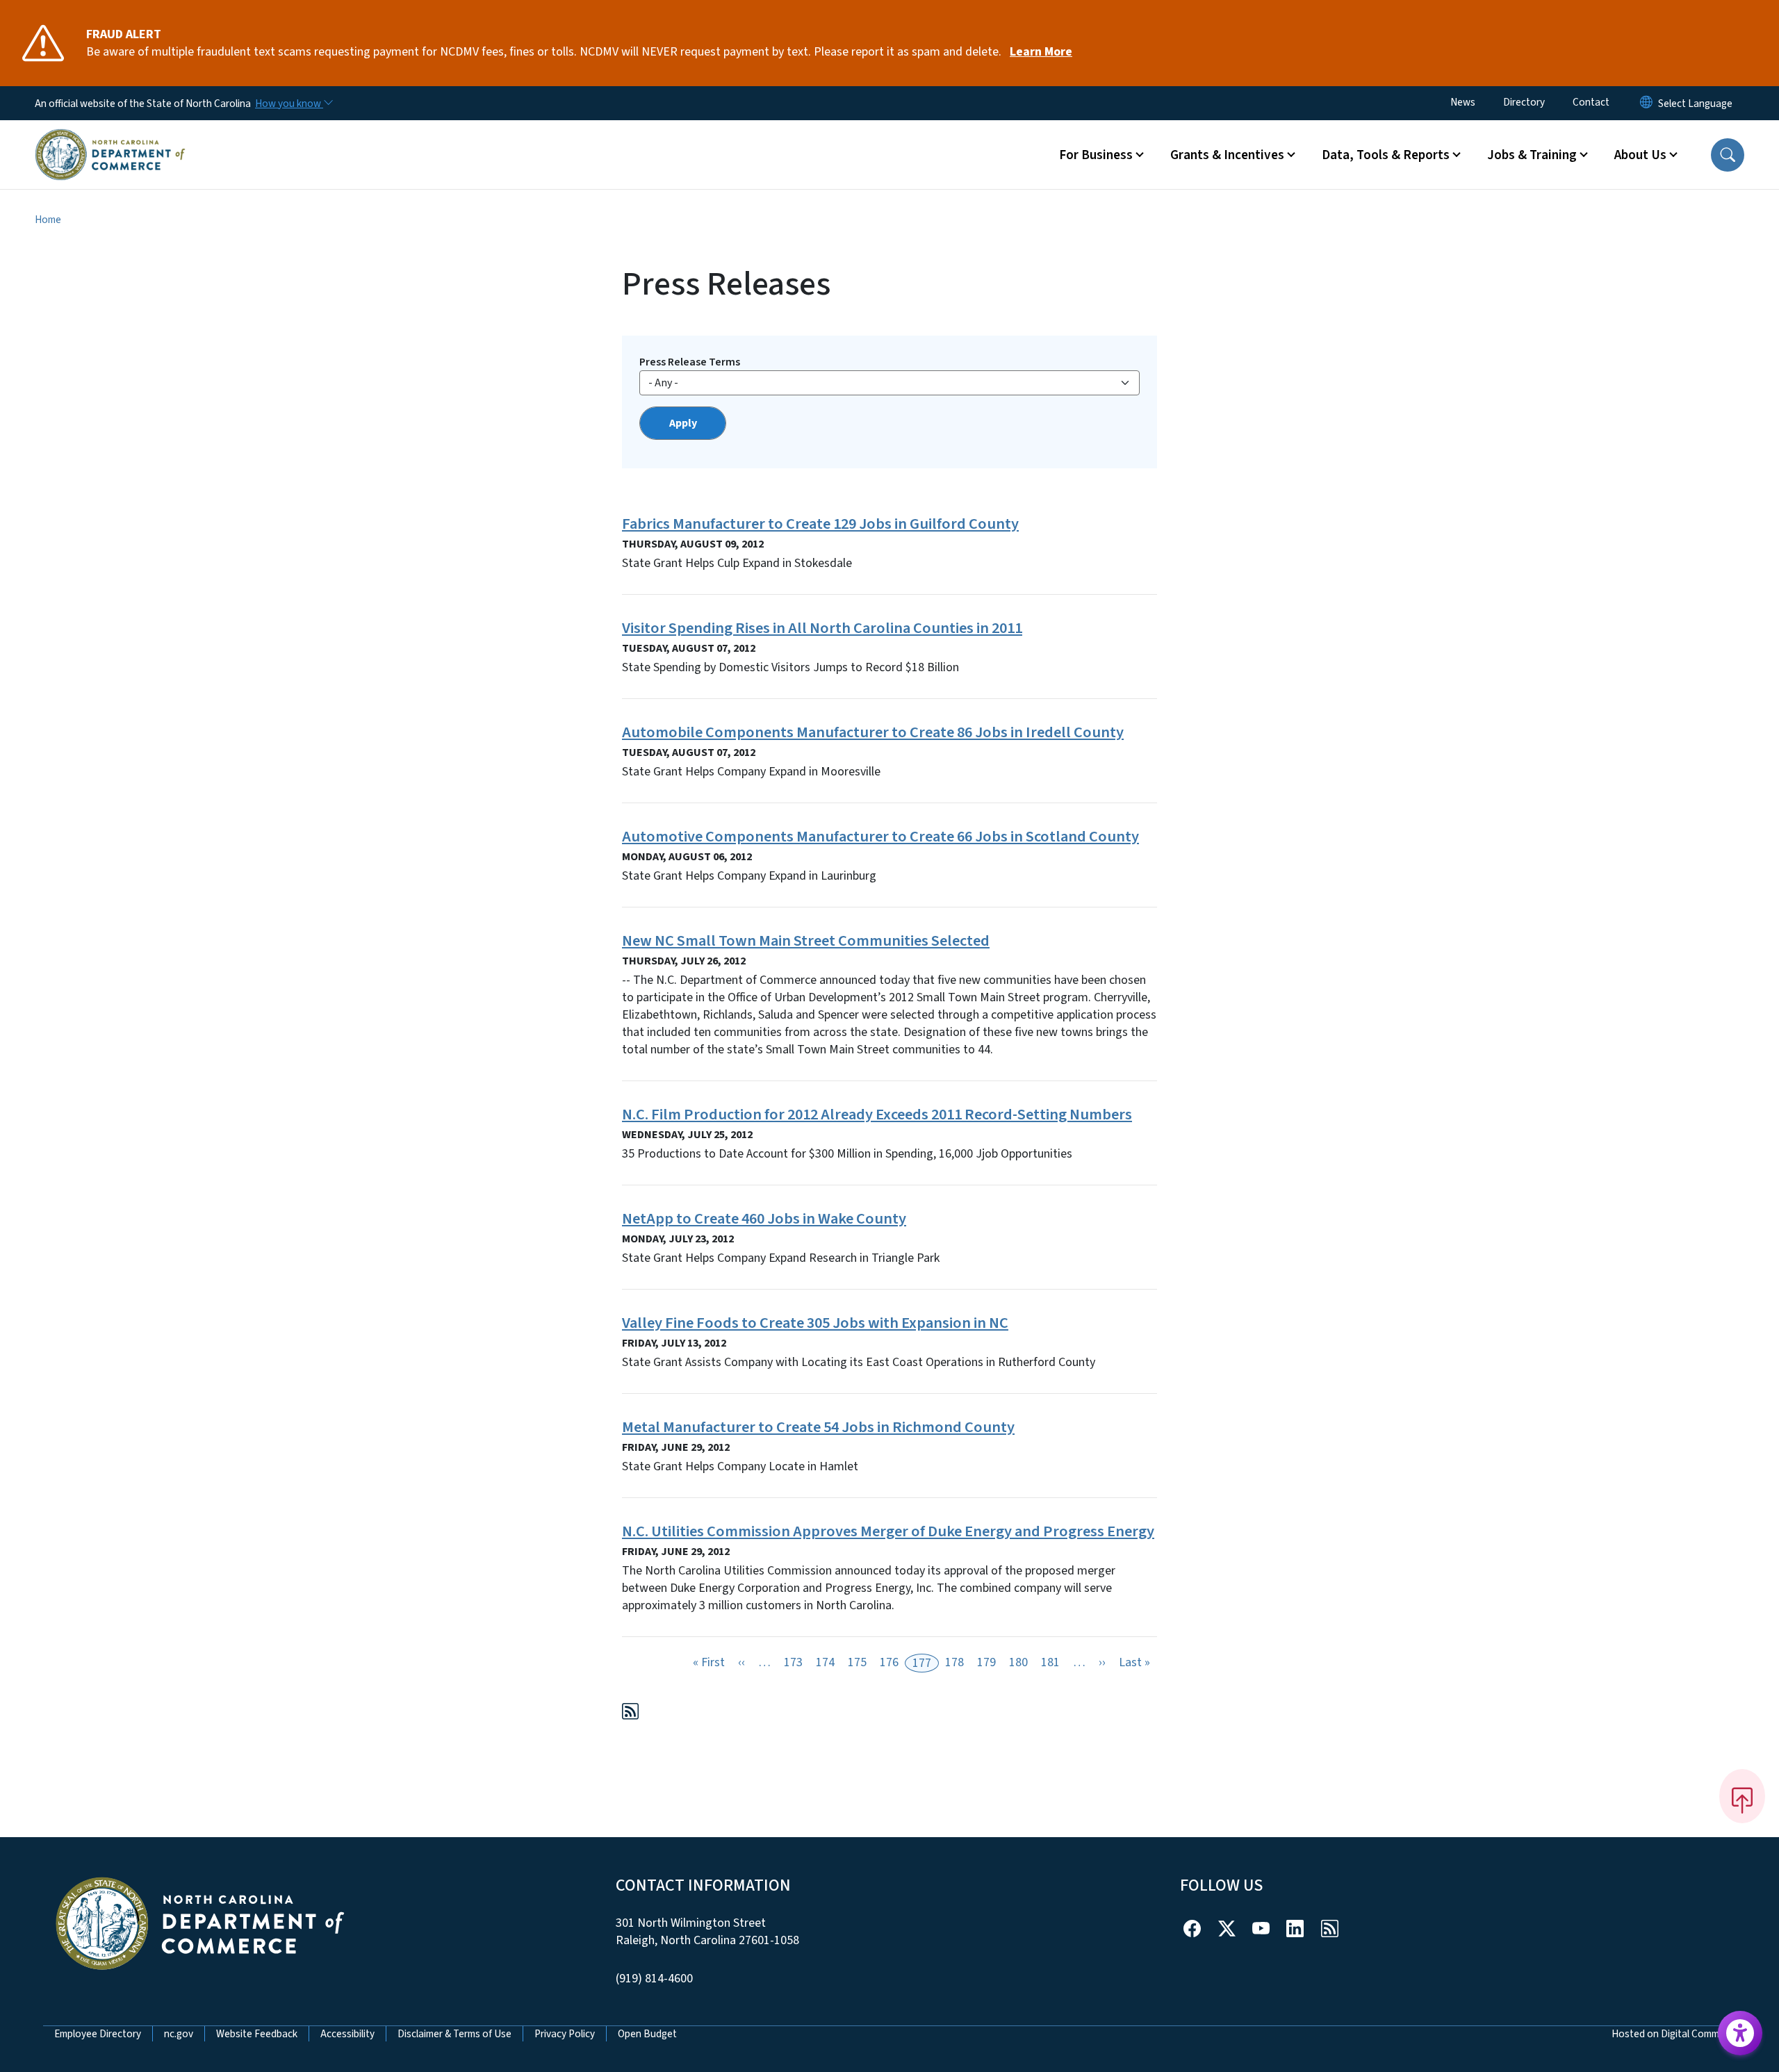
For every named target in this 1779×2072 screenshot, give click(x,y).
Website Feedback (257, 2034)
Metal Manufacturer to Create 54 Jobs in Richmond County (818, 1427)
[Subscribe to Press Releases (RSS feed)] (630, 1714)
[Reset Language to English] (1646, 103)
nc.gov (179, 2034)
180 (1018, 1662)
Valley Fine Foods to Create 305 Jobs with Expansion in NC (815, 1323)
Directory (1524, 102)
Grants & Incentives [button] (1227, 155)
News (1463, 102)
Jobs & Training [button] (1532, 155)
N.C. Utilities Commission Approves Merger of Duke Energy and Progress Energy (888, 1531)
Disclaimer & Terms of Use (454, 2034)
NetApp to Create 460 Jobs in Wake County (764, 1219)
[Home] (110, 138)
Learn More (1041, 52)
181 (1050, 1662)
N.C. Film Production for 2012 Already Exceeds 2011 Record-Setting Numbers (877, 1115)
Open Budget (647, 2034)
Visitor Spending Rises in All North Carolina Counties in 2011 (822, 628)
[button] (1728, 155)
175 (857, 1662)
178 (954, 1662)
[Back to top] (1742, 1796)
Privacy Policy (565, 2034)
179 (986, 1662)
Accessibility (347, 2034)
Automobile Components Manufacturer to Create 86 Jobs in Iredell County (873, 732)
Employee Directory (98, 2034)
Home (48, 220)
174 (825, 1662)
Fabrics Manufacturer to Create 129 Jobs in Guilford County (820, 524)
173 (793, 1662)
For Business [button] (1096, 155)
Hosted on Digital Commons (1674, 2034)
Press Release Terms (690, 362)
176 (889, 1662)
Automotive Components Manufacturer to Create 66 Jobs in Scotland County (880, 837)
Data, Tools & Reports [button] (1386, 155)
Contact (1591, 102)
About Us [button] (1640, 155)
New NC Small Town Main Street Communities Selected (806, 941)
